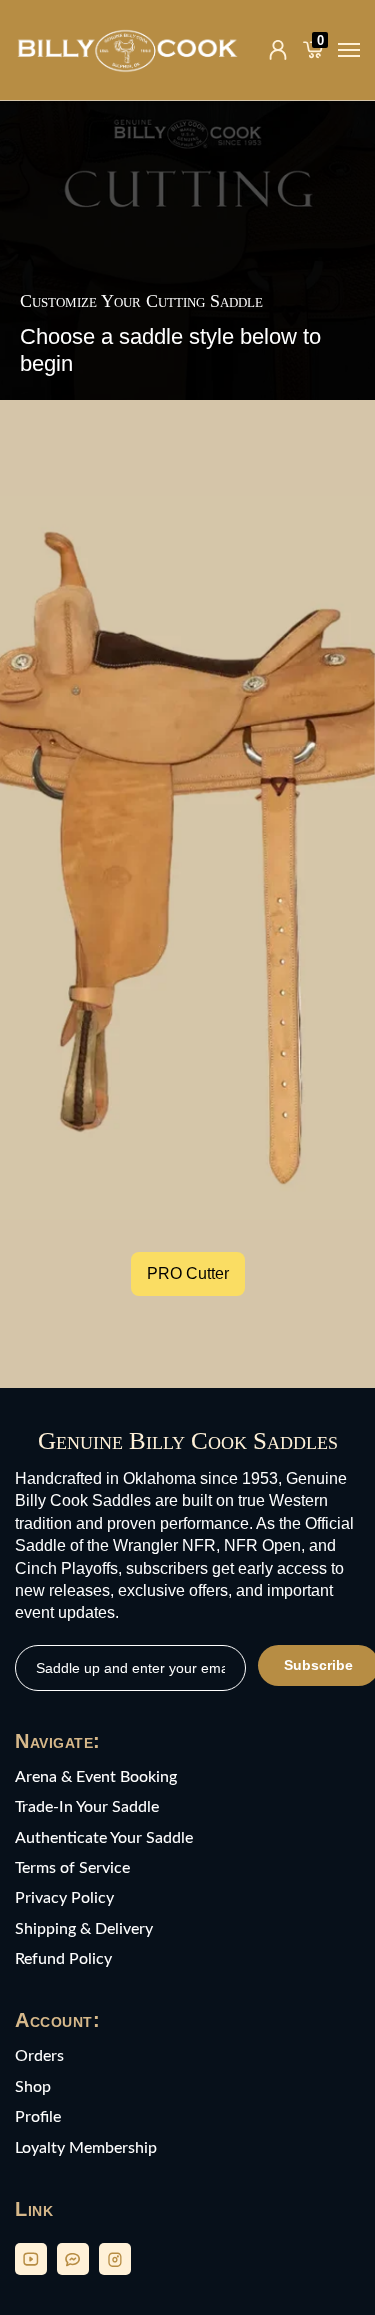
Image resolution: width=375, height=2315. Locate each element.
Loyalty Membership (86, 2148)
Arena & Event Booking (96, 1777)
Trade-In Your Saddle (87, 1807)
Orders (39, 2056)
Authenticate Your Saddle (104, 1838)
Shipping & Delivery (84, 1929)
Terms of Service (72, 1868)
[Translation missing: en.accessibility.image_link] (187, 858)
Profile (38, 2117)
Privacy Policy (64, 1898)
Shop (33, 2087)
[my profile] (278, 50)
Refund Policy (63, 1959)
